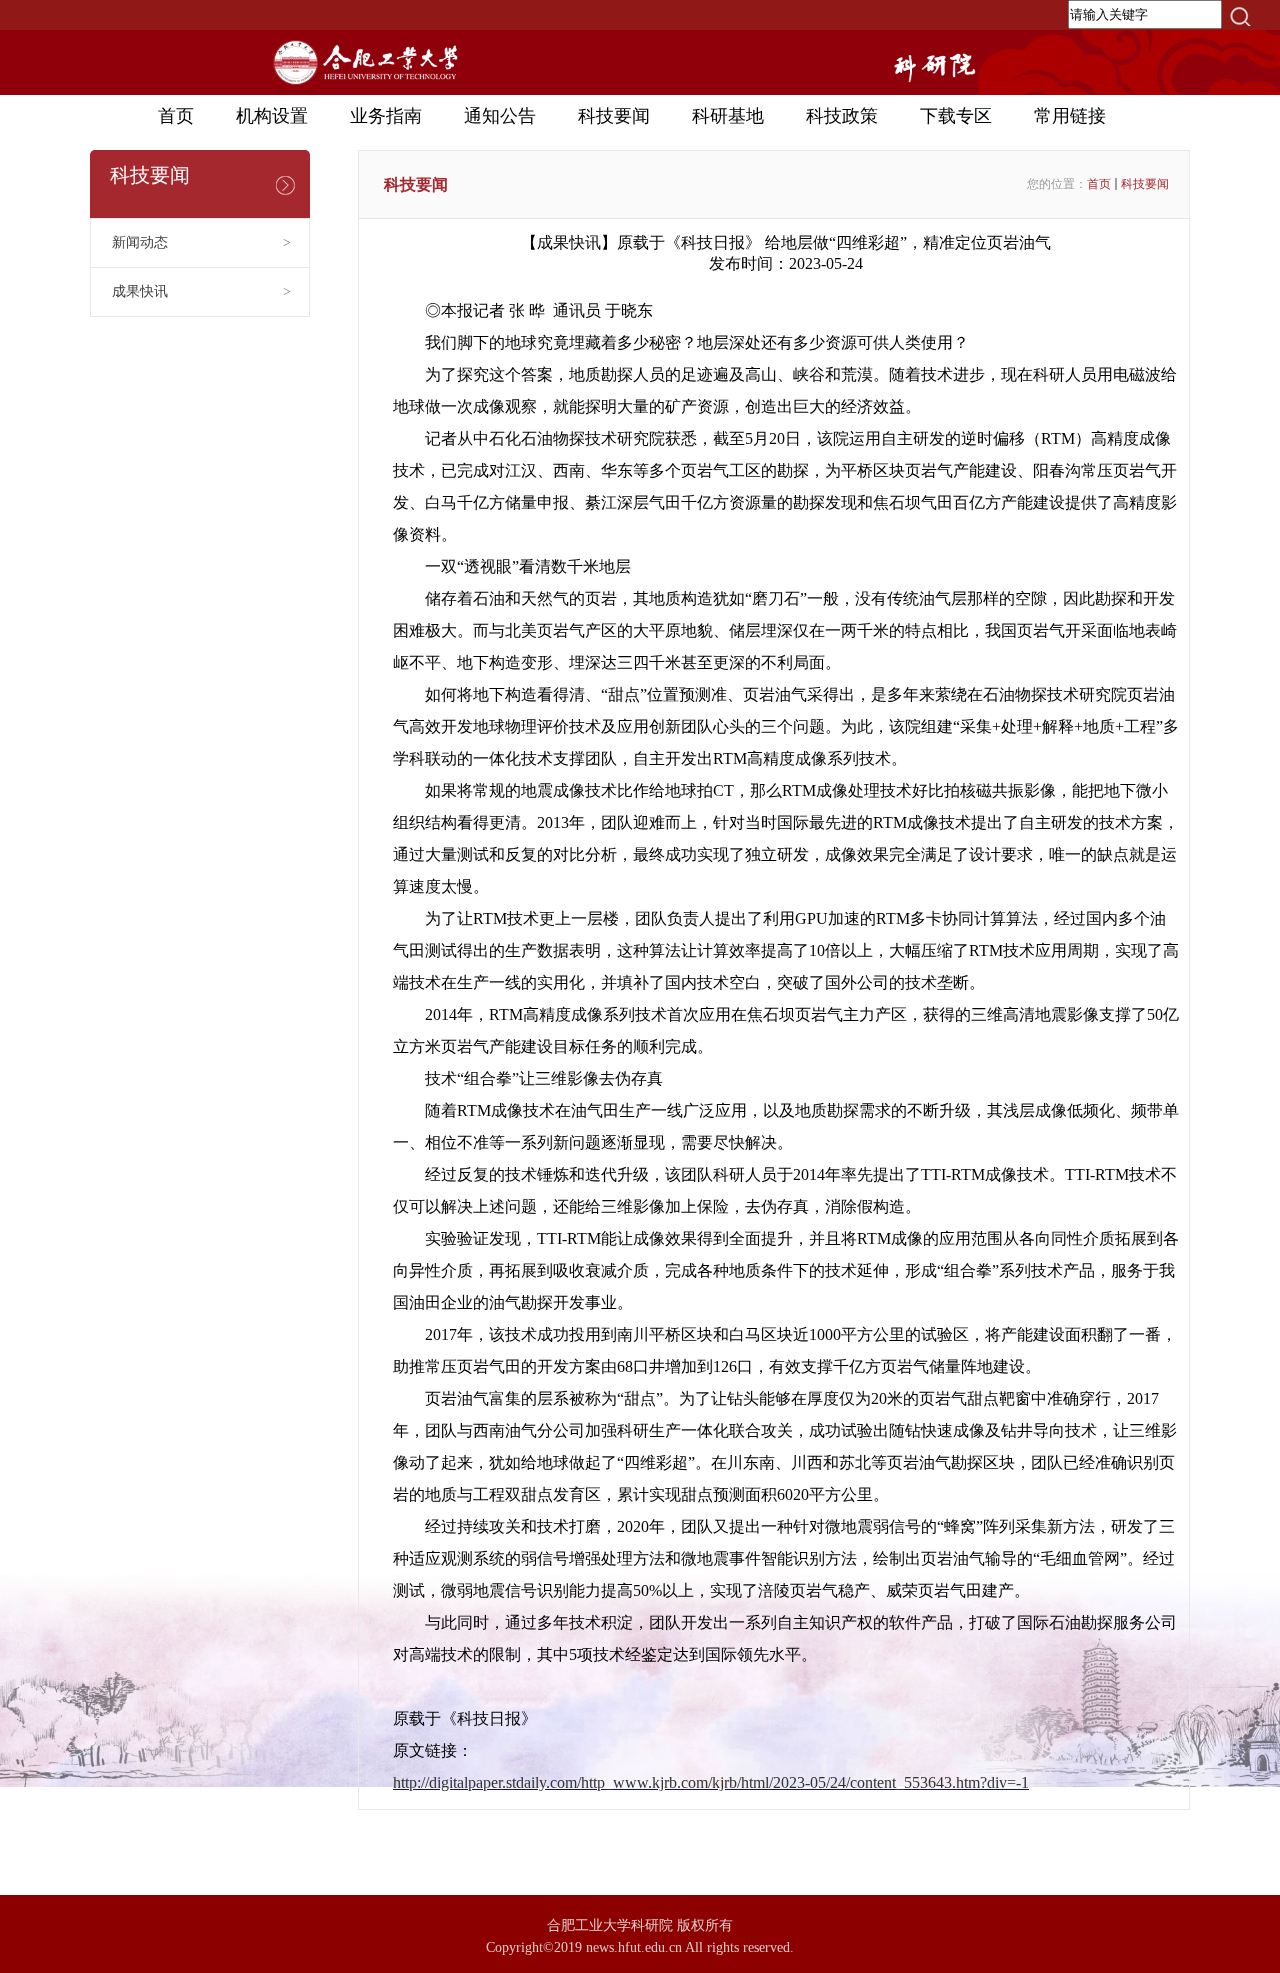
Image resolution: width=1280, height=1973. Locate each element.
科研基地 (728, 116)
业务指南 (386, 116)
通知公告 (500, 116)
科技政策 (842, 116)
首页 (176, 116)
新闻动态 (201, 242)
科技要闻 (614, 116)
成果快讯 (201, 291)
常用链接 (1070, 116)
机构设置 (272, 116)
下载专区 (956, 116)
